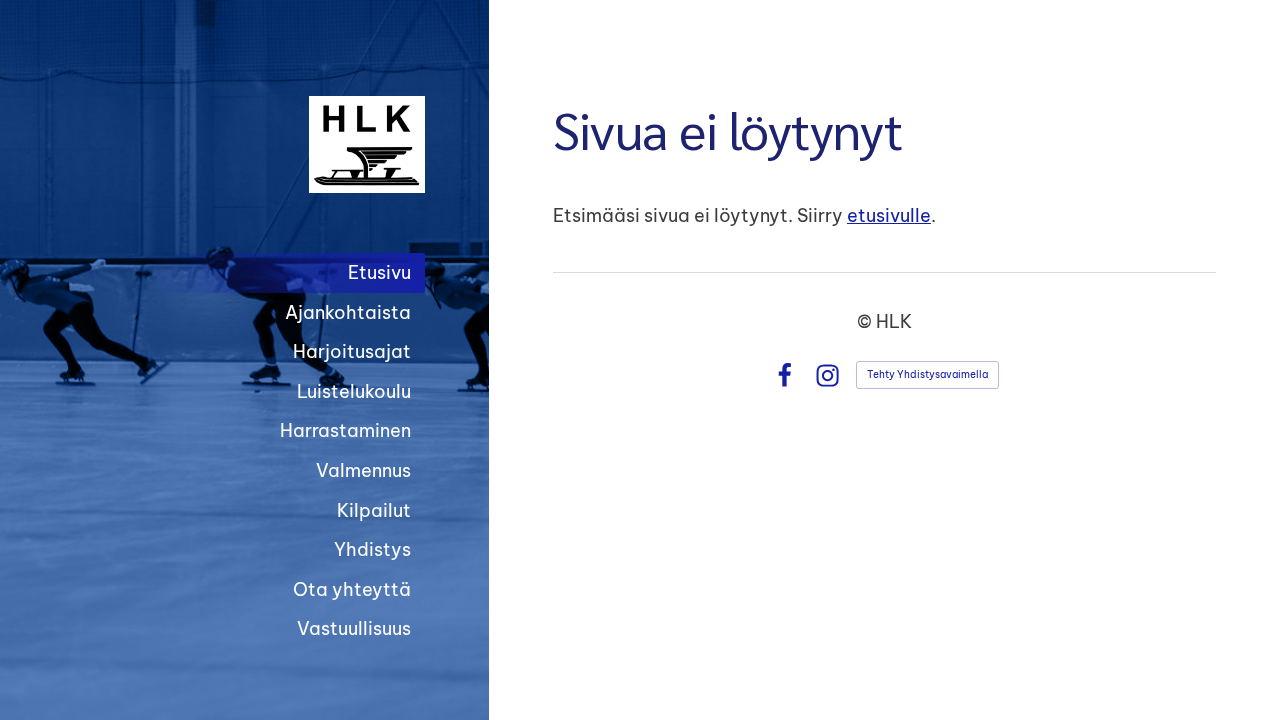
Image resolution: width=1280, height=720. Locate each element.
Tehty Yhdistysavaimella (927, 374)
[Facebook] (784, 375)
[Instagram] (827, 375)
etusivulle (889, 215)
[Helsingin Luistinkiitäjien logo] (249, 144)
